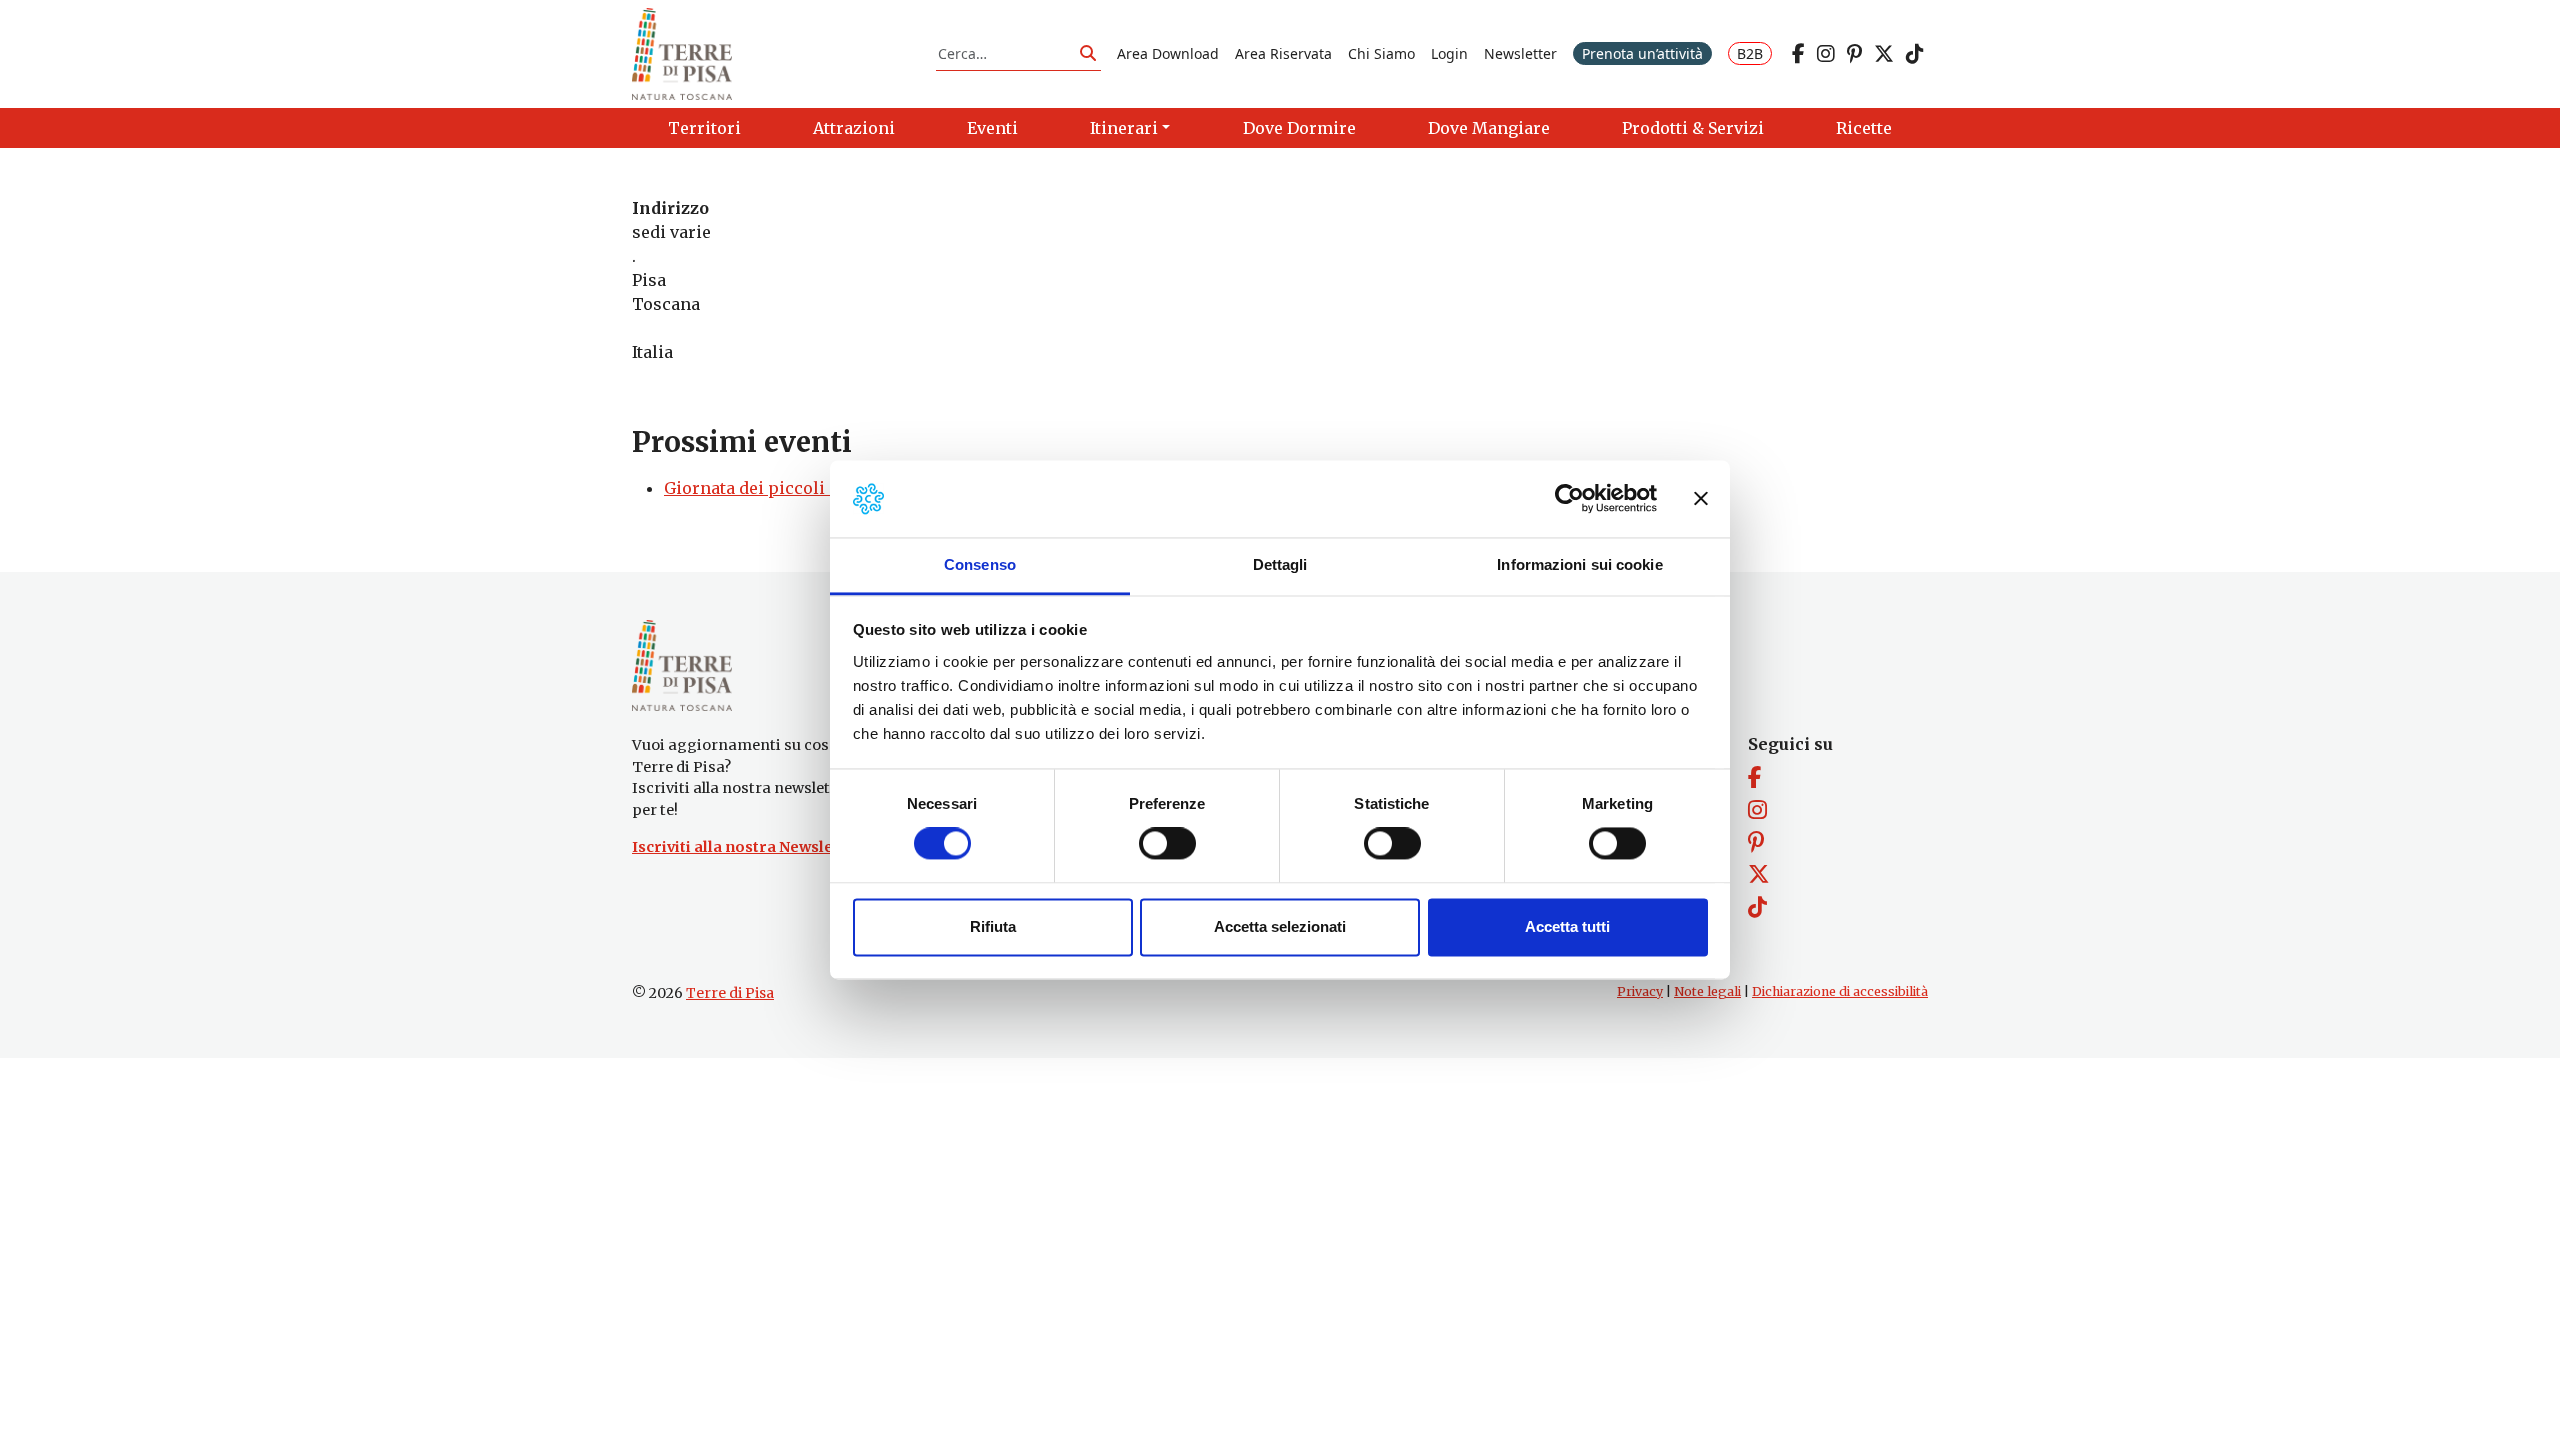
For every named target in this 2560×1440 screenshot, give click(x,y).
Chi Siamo (1381, 53)
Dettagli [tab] (1280, 564)
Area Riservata (1283, 53)
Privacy (1640, 991)
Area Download (1168, 53)
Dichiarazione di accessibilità (1840, 991)
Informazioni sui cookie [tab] (1579, 564)
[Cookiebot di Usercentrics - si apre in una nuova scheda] (1569, 499)
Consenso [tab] (980, 564)
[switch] (1167, 844)
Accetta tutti (1567, 926)
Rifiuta (993, 926)
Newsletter (1520, 53)
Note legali (1707, 991)
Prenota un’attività (1642, 53)
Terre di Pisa (730, 993)
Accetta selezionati (1280, 926)
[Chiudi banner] (1701, 499)
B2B (1750, 53)
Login (1449, 53)
